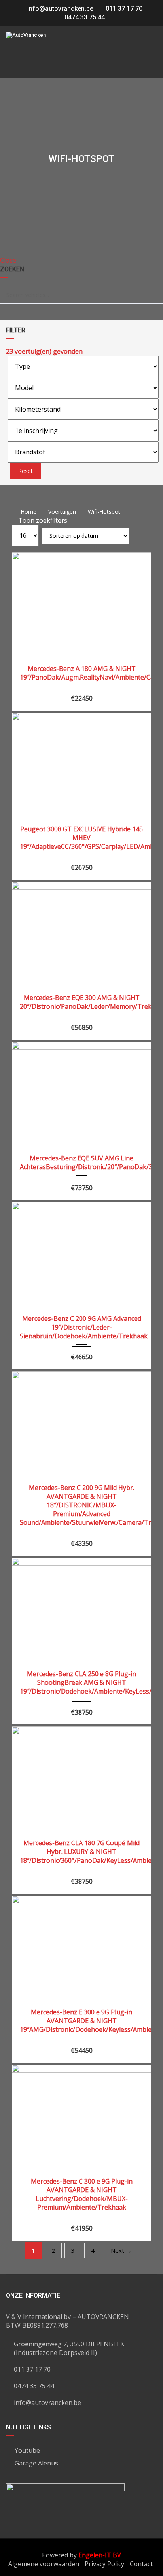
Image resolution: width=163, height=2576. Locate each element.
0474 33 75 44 (84, 17)
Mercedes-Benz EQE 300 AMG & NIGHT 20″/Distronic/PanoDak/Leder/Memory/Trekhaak (81, 1002)
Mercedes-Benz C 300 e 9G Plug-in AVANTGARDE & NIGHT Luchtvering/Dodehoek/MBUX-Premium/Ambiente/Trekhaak (82, 2194)
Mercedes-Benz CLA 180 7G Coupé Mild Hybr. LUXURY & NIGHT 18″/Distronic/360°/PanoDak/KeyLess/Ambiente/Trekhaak (81, 1852)
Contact (141, 2564)
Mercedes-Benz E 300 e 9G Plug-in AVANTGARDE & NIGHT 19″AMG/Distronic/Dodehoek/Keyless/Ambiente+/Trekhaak (81, 2021)
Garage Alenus (36, 2463)
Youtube (27, 2450)
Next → (121, 2250)
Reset (26, 471)
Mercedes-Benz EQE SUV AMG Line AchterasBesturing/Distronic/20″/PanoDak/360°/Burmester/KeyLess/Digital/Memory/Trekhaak (81, 1162)
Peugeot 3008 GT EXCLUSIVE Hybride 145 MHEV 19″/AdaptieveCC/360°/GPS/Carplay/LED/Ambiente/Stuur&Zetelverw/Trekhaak (81, 838)
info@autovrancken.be (60, 9)
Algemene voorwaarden (44, 2564)
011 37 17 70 (123, 9)
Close (8, 260)
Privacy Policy (104, 2564)
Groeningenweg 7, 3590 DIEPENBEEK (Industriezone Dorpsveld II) (69, 2348)
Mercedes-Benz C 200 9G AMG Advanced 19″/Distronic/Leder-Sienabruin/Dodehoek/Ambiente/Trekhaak (81, 1327)
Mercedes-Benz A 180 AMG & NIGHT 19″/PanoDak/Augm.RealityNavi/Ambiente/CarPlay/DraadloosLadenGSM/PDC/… (81, 673)
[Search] (154, 295)
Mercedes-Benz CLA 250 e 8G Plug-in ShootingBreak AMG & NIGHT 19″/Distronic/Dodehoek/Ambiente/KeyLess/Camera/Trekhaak (81, 1682)
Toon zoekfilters (42, 520)
